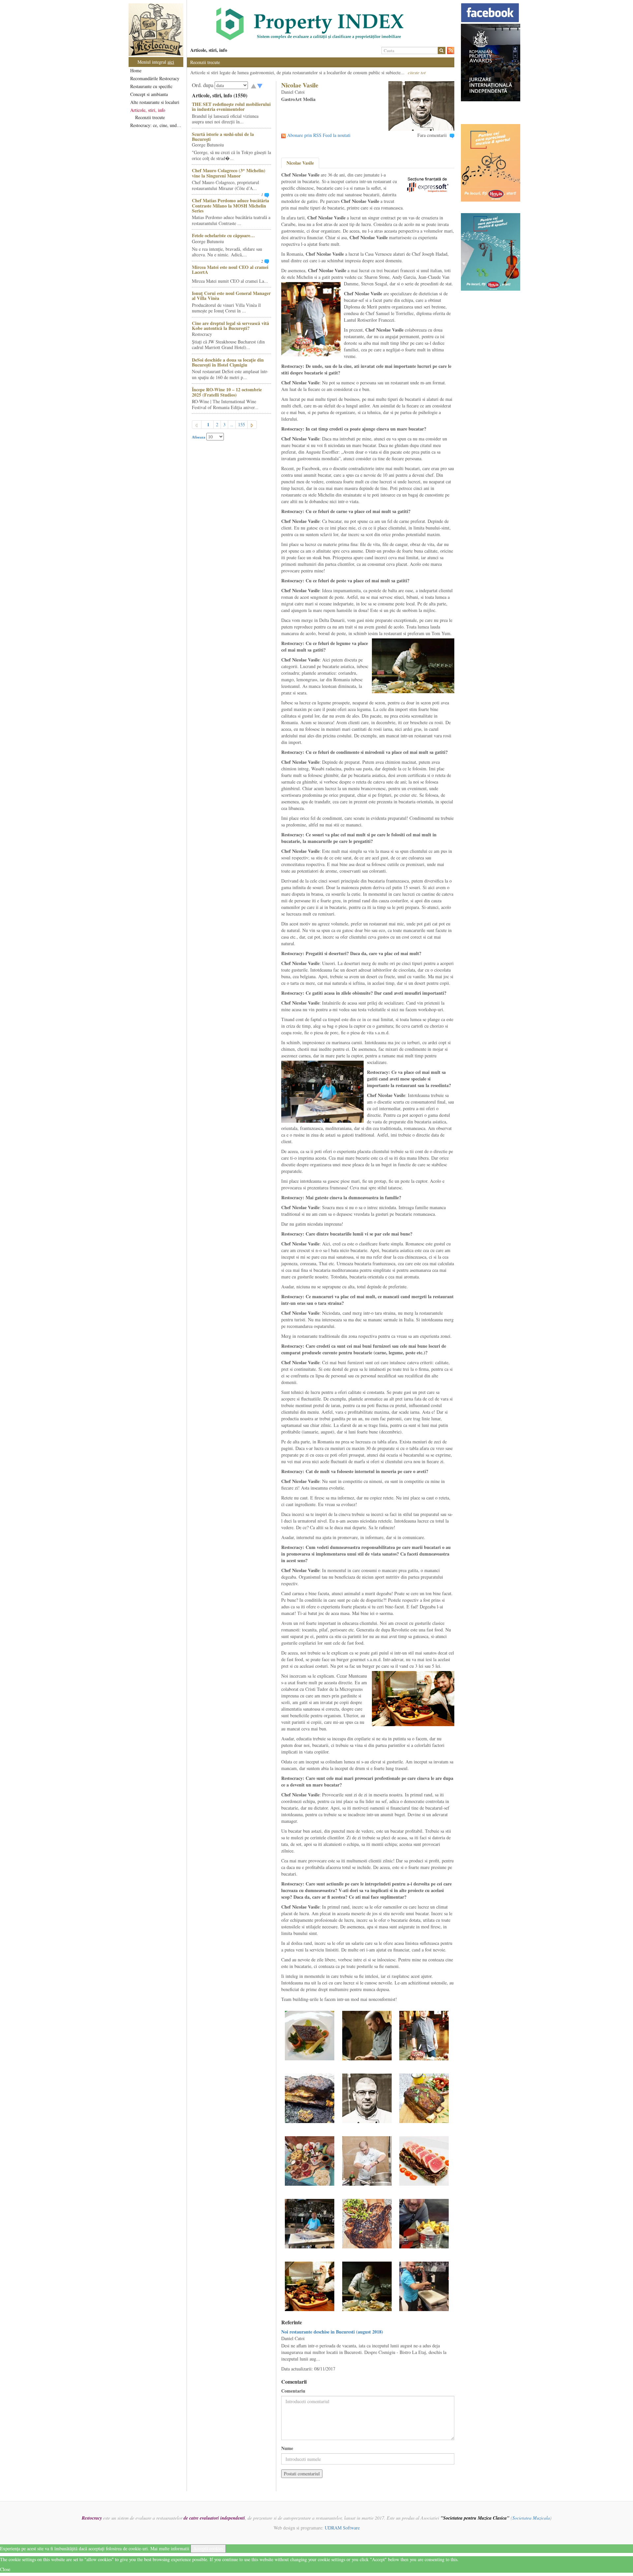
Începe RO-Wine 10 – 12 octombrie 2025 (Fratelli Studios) (227, 392)
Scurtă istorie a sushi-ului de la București (223, 137)
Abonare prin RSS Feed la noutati (319, 135)
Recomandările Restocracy (155, 78)
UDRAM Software (342, 2528)
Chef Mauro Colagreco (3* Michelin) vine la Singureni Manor (229, 173)
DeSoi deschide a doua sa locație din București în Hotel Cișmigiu (228, 362)
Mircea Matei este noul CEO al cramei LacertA (230, 270)
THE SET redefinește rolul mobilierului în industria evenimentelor (231, 107)
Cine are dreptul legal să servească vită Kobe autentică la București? (230, 326)
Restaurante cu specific (151, 86)
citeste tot (417, 72)
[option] (321, 24)
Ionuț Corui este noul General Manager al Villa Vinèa (231, 296)
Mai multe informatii (170, 2548)
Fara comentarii (432, 135)
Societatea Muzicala (531, 2518)
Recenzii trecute (150, 117)
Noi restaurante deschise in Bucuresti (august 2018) (332, 2332)
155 (241, 424)
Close (5, 2569)
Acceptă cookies (208, 2548)
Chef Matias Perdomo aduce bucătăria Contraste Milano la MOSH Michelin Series (230, 206)
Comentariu (293, 2391)
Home (136, 70)
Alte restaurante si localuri (155, 102)
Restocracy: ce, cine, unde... (156, 125)
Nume (287, 2448)
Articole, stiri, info (148, 110)
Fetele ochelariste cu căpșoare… (223, 235)
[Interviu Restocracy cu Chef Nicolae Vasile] (310, 2035)
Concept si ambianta (149, 94)
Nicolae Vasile (300, 163)
